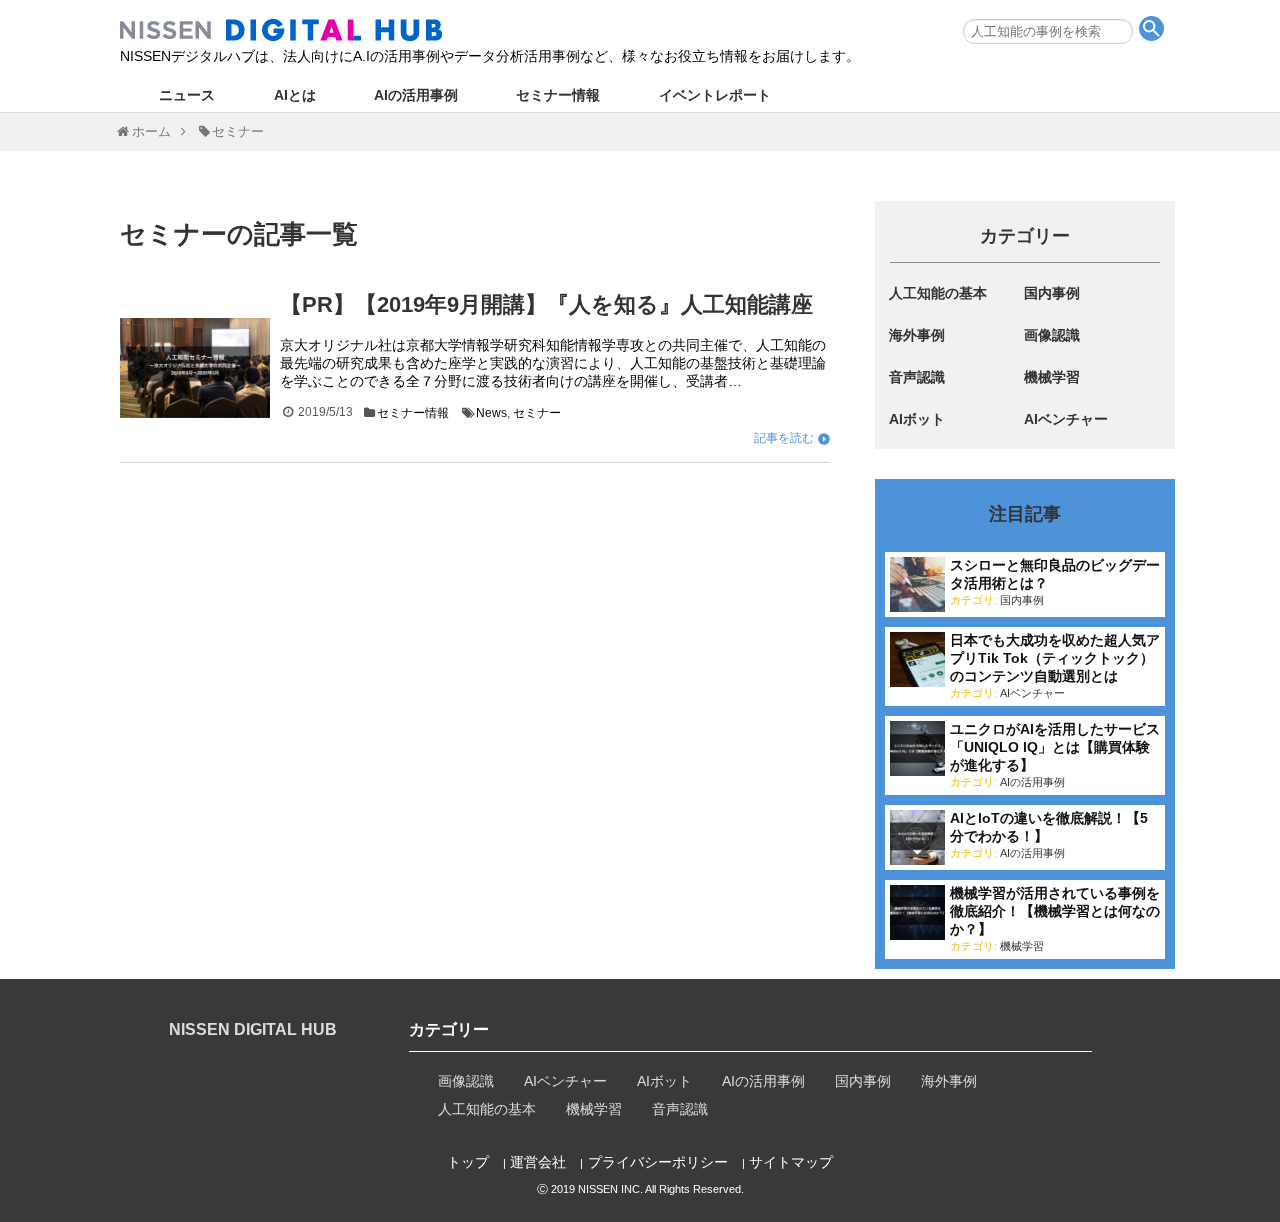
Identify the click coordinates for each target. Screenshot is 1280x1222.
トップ (468, 1162)
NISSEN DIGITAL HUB (253, 1029)
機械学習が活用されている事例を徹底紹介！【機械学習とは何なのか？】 (1055, 911)
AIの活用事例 (416, 95)
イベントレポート (715, 95)
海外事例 (917, 335)
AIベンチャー (1066, 419)
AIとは (295, 95)
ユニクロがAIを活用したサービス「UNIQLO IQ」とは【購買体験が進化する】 (1055, 747)
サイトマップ (791, 1162)
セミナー (537, 413)
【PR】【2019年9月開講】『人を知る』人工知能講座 (546, 304)
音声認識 (917, 377)
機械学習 (1052, 377)
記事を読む (784, 438)
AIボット (917, 419)
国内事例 (1052, 293)
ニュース (187, 95)
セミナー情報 (558, 95)
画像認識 (1052, 335)
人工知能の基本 (938, 293)
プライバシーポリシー (658, 1162)
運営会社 (538, 1162)
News (491, 413)
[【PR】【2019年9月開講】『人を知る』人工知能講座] (195, 368)
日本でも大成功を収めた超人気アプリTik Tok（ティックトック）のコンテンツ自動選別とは (1055, 658)
